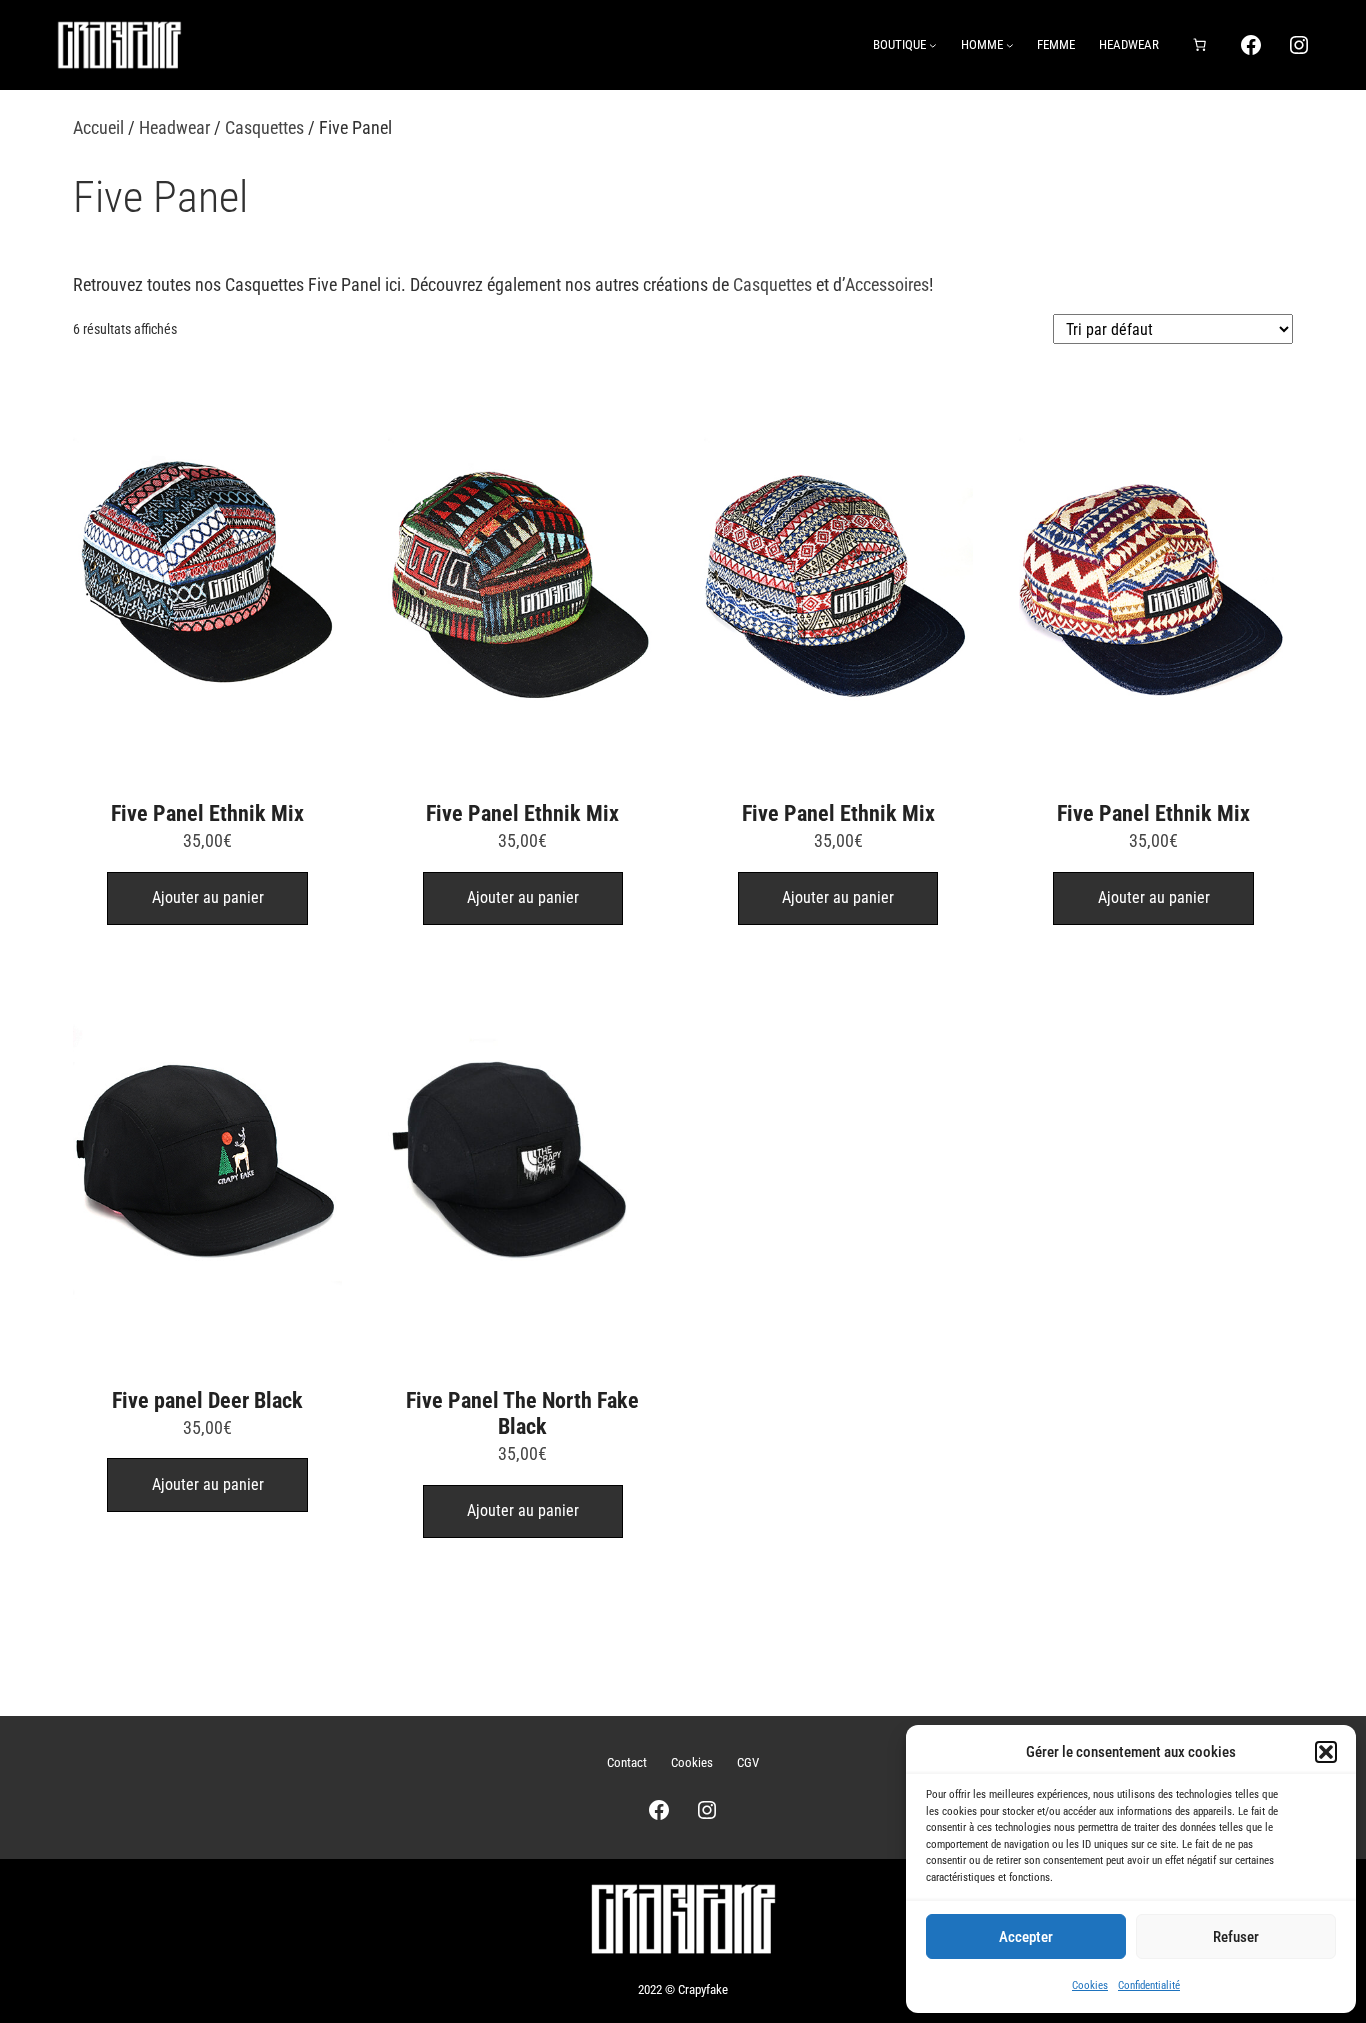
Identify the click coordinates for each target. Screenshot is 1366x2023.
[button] (1326, 1752)
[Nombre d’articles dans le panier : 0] (1199, 45)
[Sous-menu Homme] (1010, 45)
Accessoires (887, 284)
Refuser (1236, 1937)
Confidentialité (1149, 1985)
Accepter (1026, 1937)
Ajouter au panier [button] (208, 897)
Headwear (174, 127)
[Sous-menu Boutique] (933, 45)
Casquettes (264, 127)
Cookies (1090, 1985)
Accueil (98, 127)
